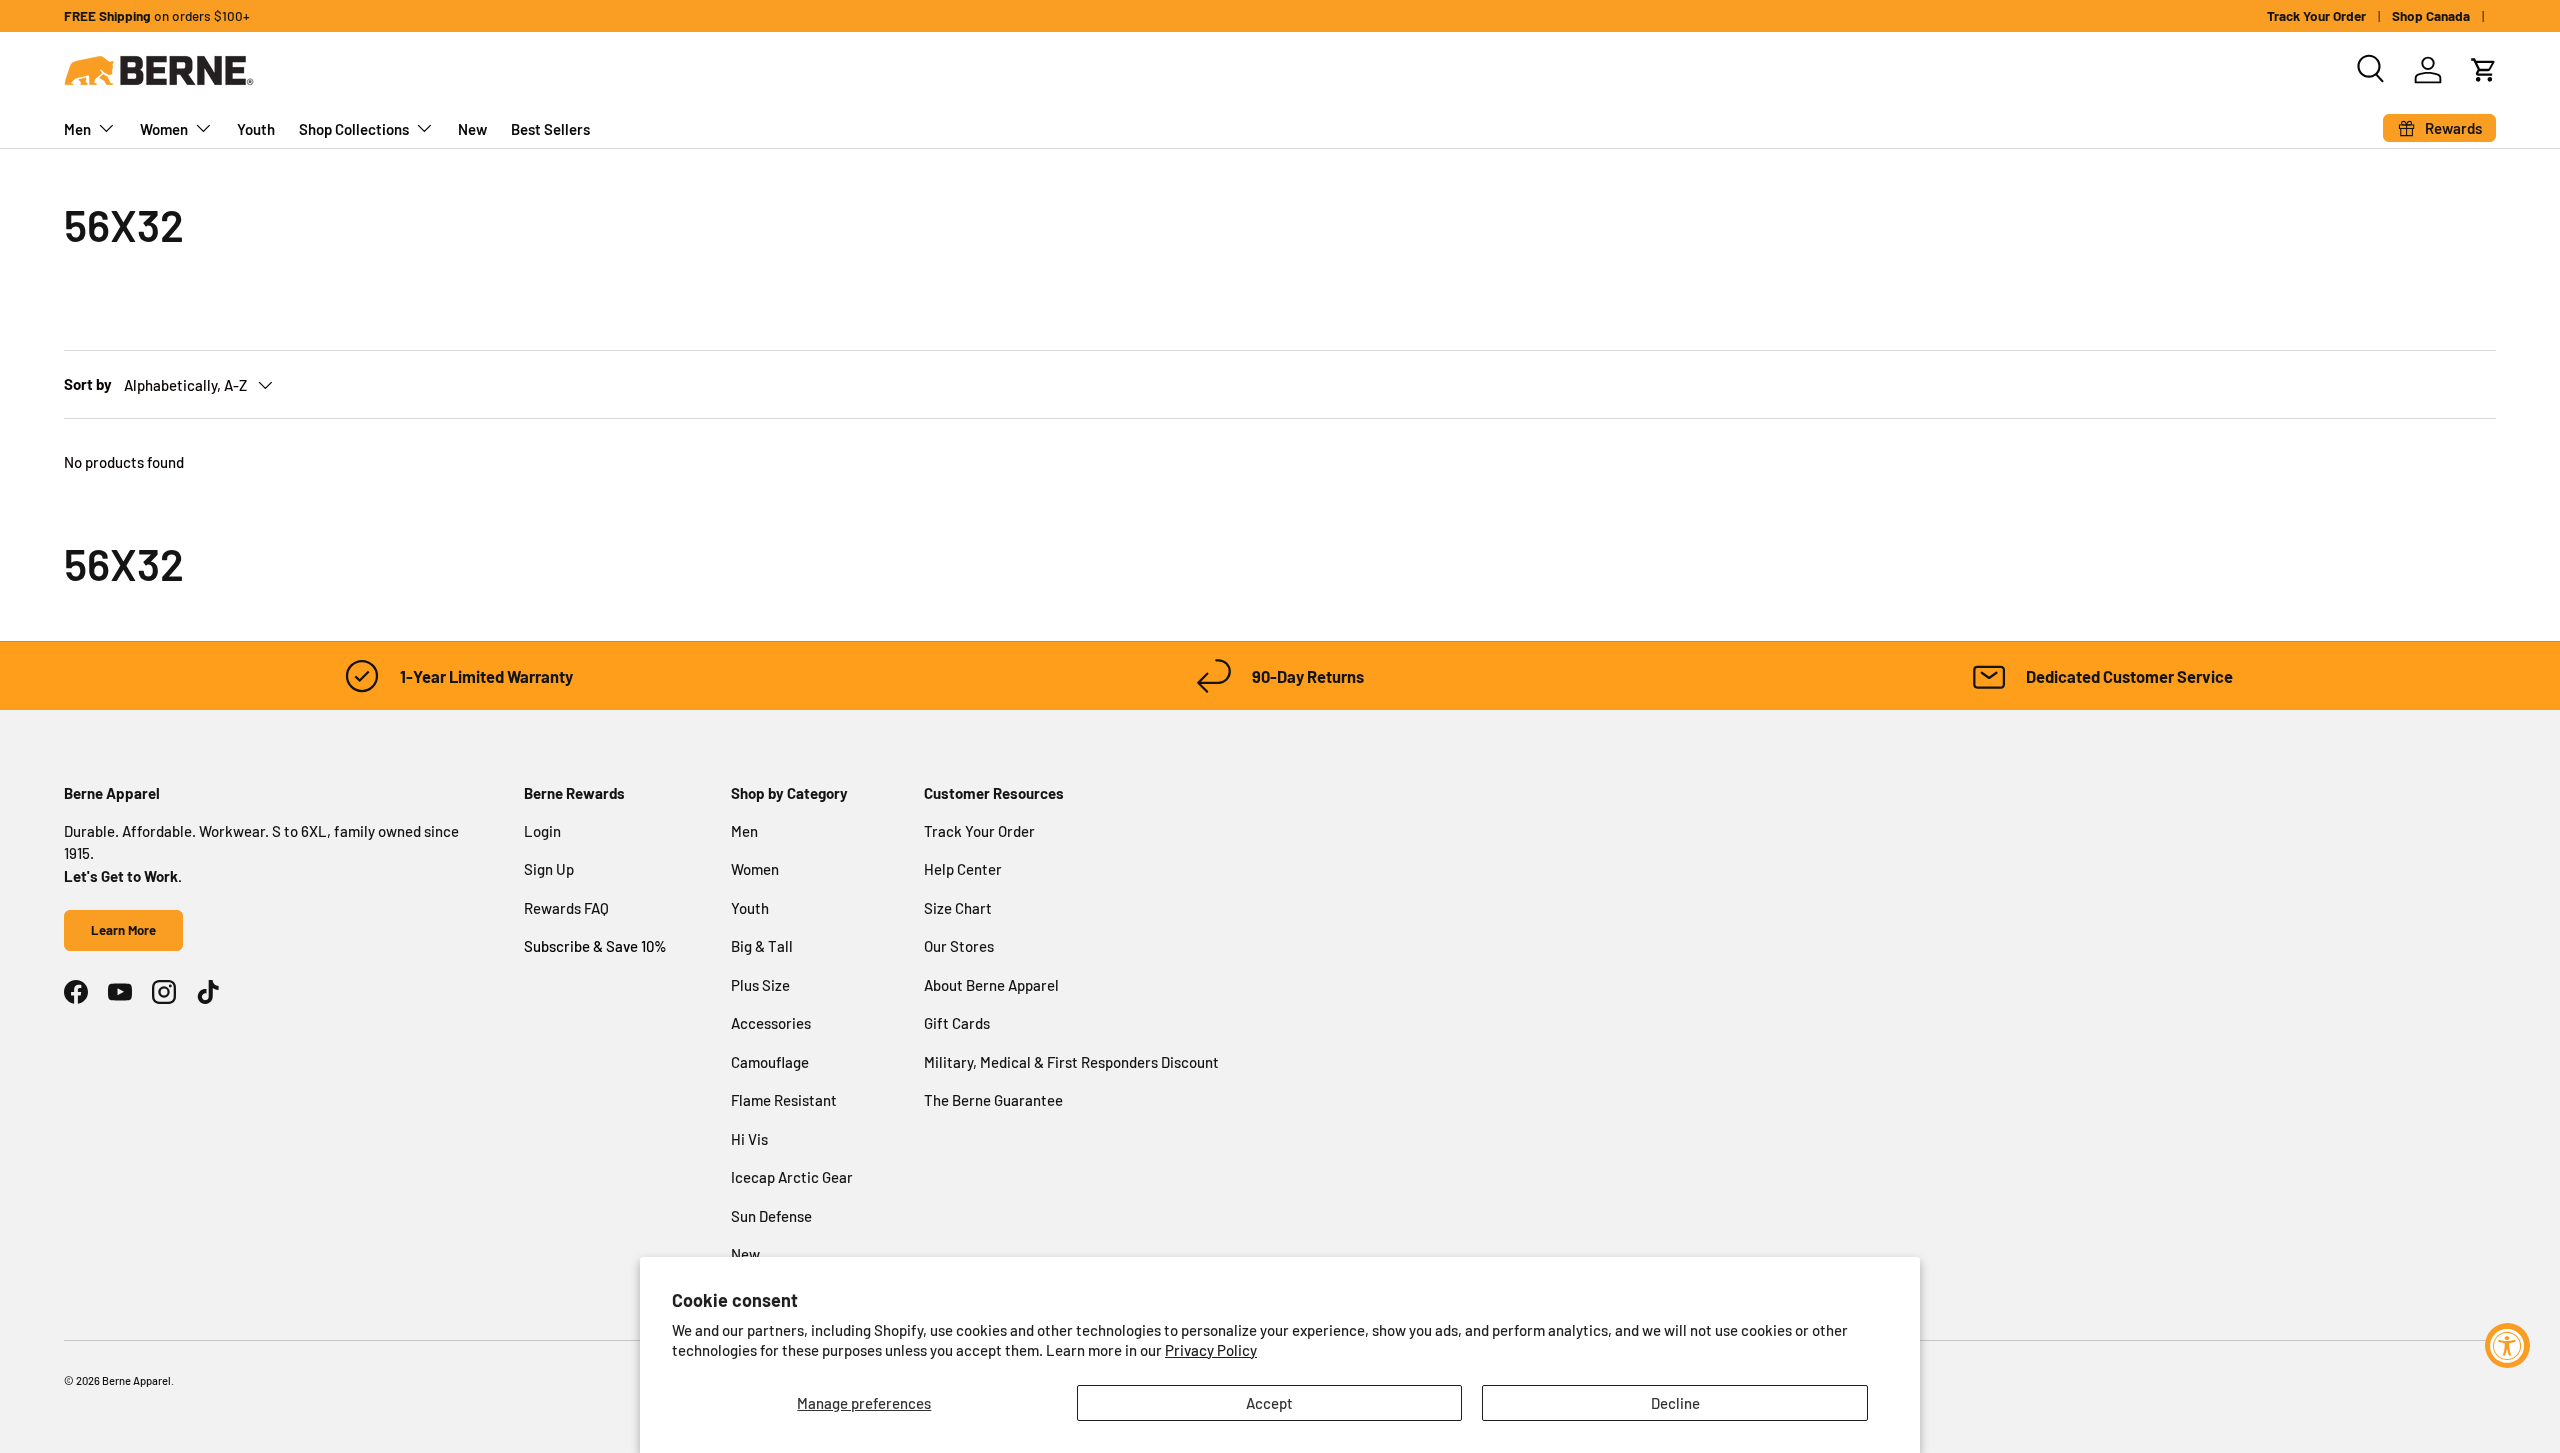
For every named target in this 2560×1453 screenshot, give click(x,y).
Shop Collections (354, 129)
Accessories (771, 1023)
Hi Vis (749, 1139)
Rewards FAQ (566, 908)
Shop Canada (2431, 15)
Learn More (123, 930)
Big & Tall (762, 946)
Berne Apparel (136, 1380)
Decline (1675, 1403)
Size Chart (958, 908)
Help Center (963, 869)
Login (542, 831)
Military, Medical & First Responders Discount (1071, 1062)
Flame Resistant (784, 1100)
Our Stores (959, 946)
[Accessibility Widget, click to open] (2507, 1345)
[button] (2484, 70)
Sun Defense (771, 1216)
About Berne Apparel (991, 985)
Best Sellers (550, 129)
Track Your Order (2316, 15)
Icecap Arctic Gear (792, 1177)
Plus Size (760, 985)
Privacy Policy (1211, 1350)
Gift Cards (957, 1023)
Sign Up (549, 869)
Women (164, 129)
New (472, 129)
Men (77, 129)
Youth (256, 129)
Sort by (88, 384)
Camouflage (770, 1062)
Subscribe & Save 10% (595, 946)
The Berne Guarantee (993, 1100)
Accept (1269, 1403)
